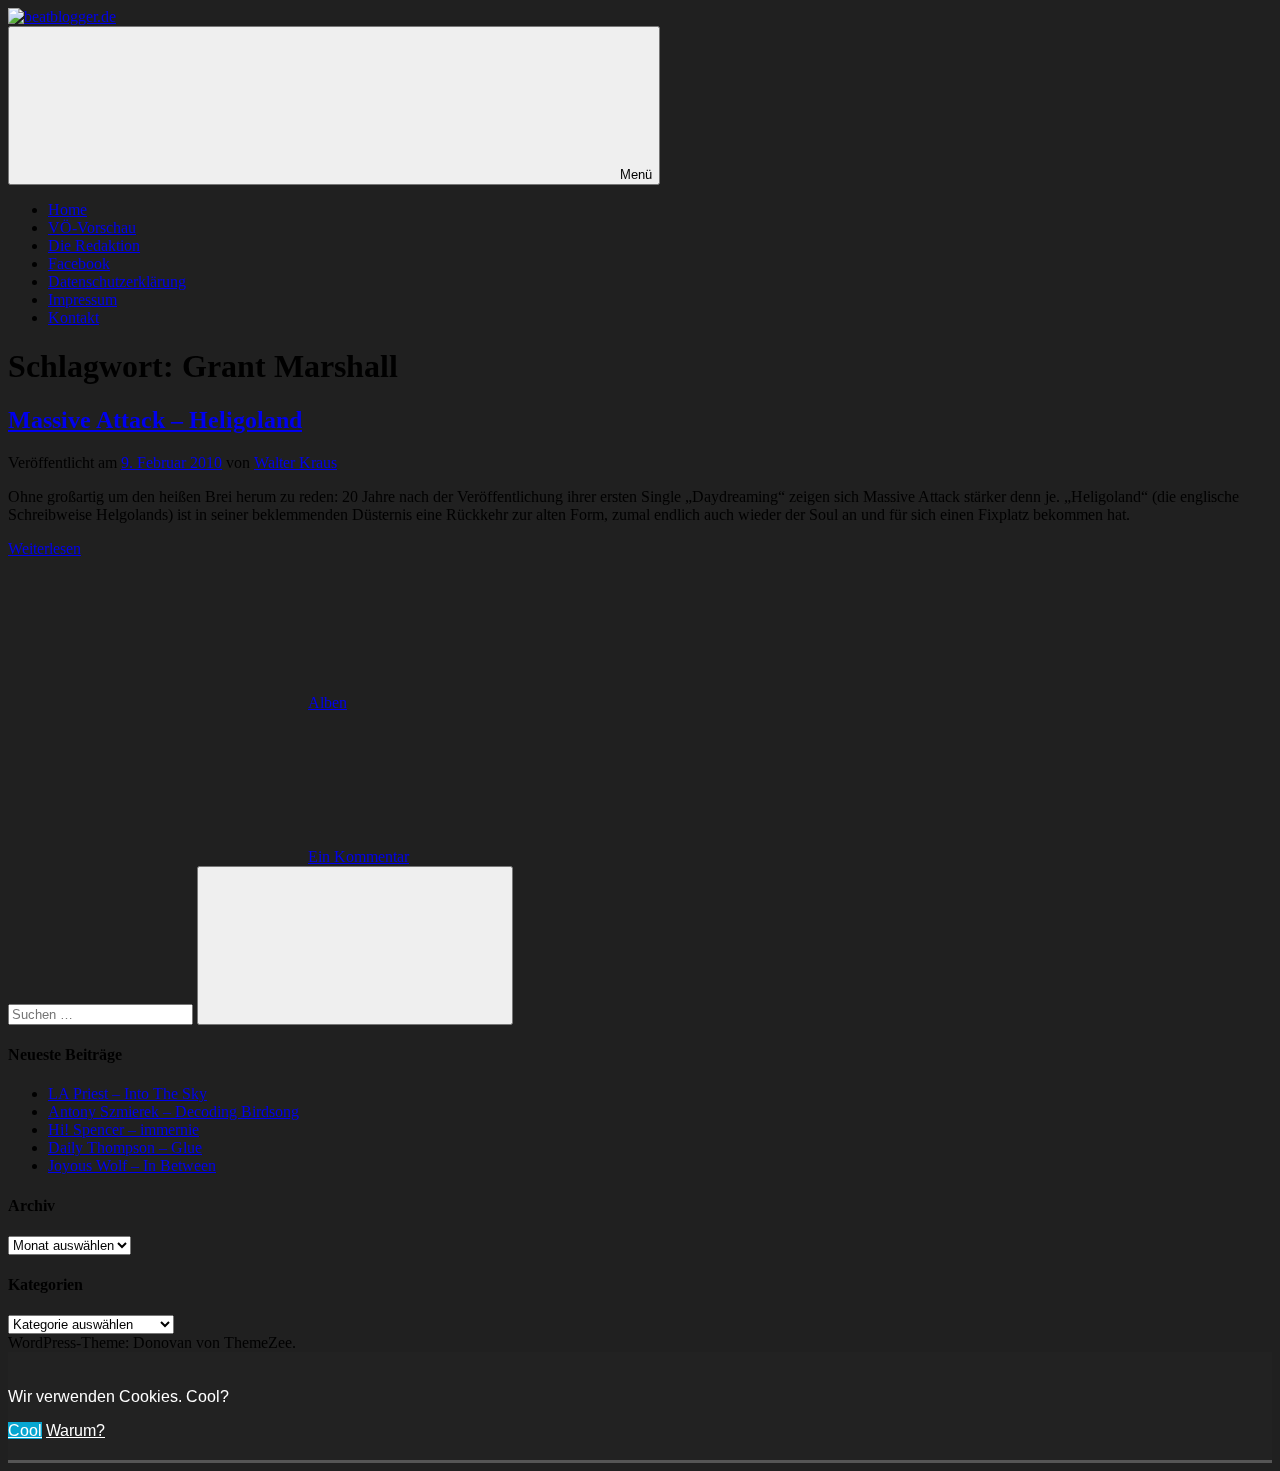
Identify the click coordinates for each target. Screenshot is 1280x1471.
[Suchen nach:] (102, 1013)
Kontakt (73, 317)
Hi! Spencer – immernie (123, 1129)
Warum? (75, 1430)
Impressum (82, 299)
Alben (327, 702)
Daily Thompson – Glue (125, 1147)
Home (67, 209)
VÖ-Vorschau (92, 227)
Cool (25, 1430)
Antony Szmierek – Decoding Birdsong (173, 1111)
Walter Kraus (295, 462)
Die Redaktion (94, 245)
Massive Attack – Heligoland (155, 420)
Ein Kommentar (358, 856)
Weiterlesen (44, 548)
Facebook (79, 263)
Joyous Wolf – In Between (132, 1165)
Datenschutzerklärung (117, 281)
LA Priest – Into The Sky (127, 1093)
